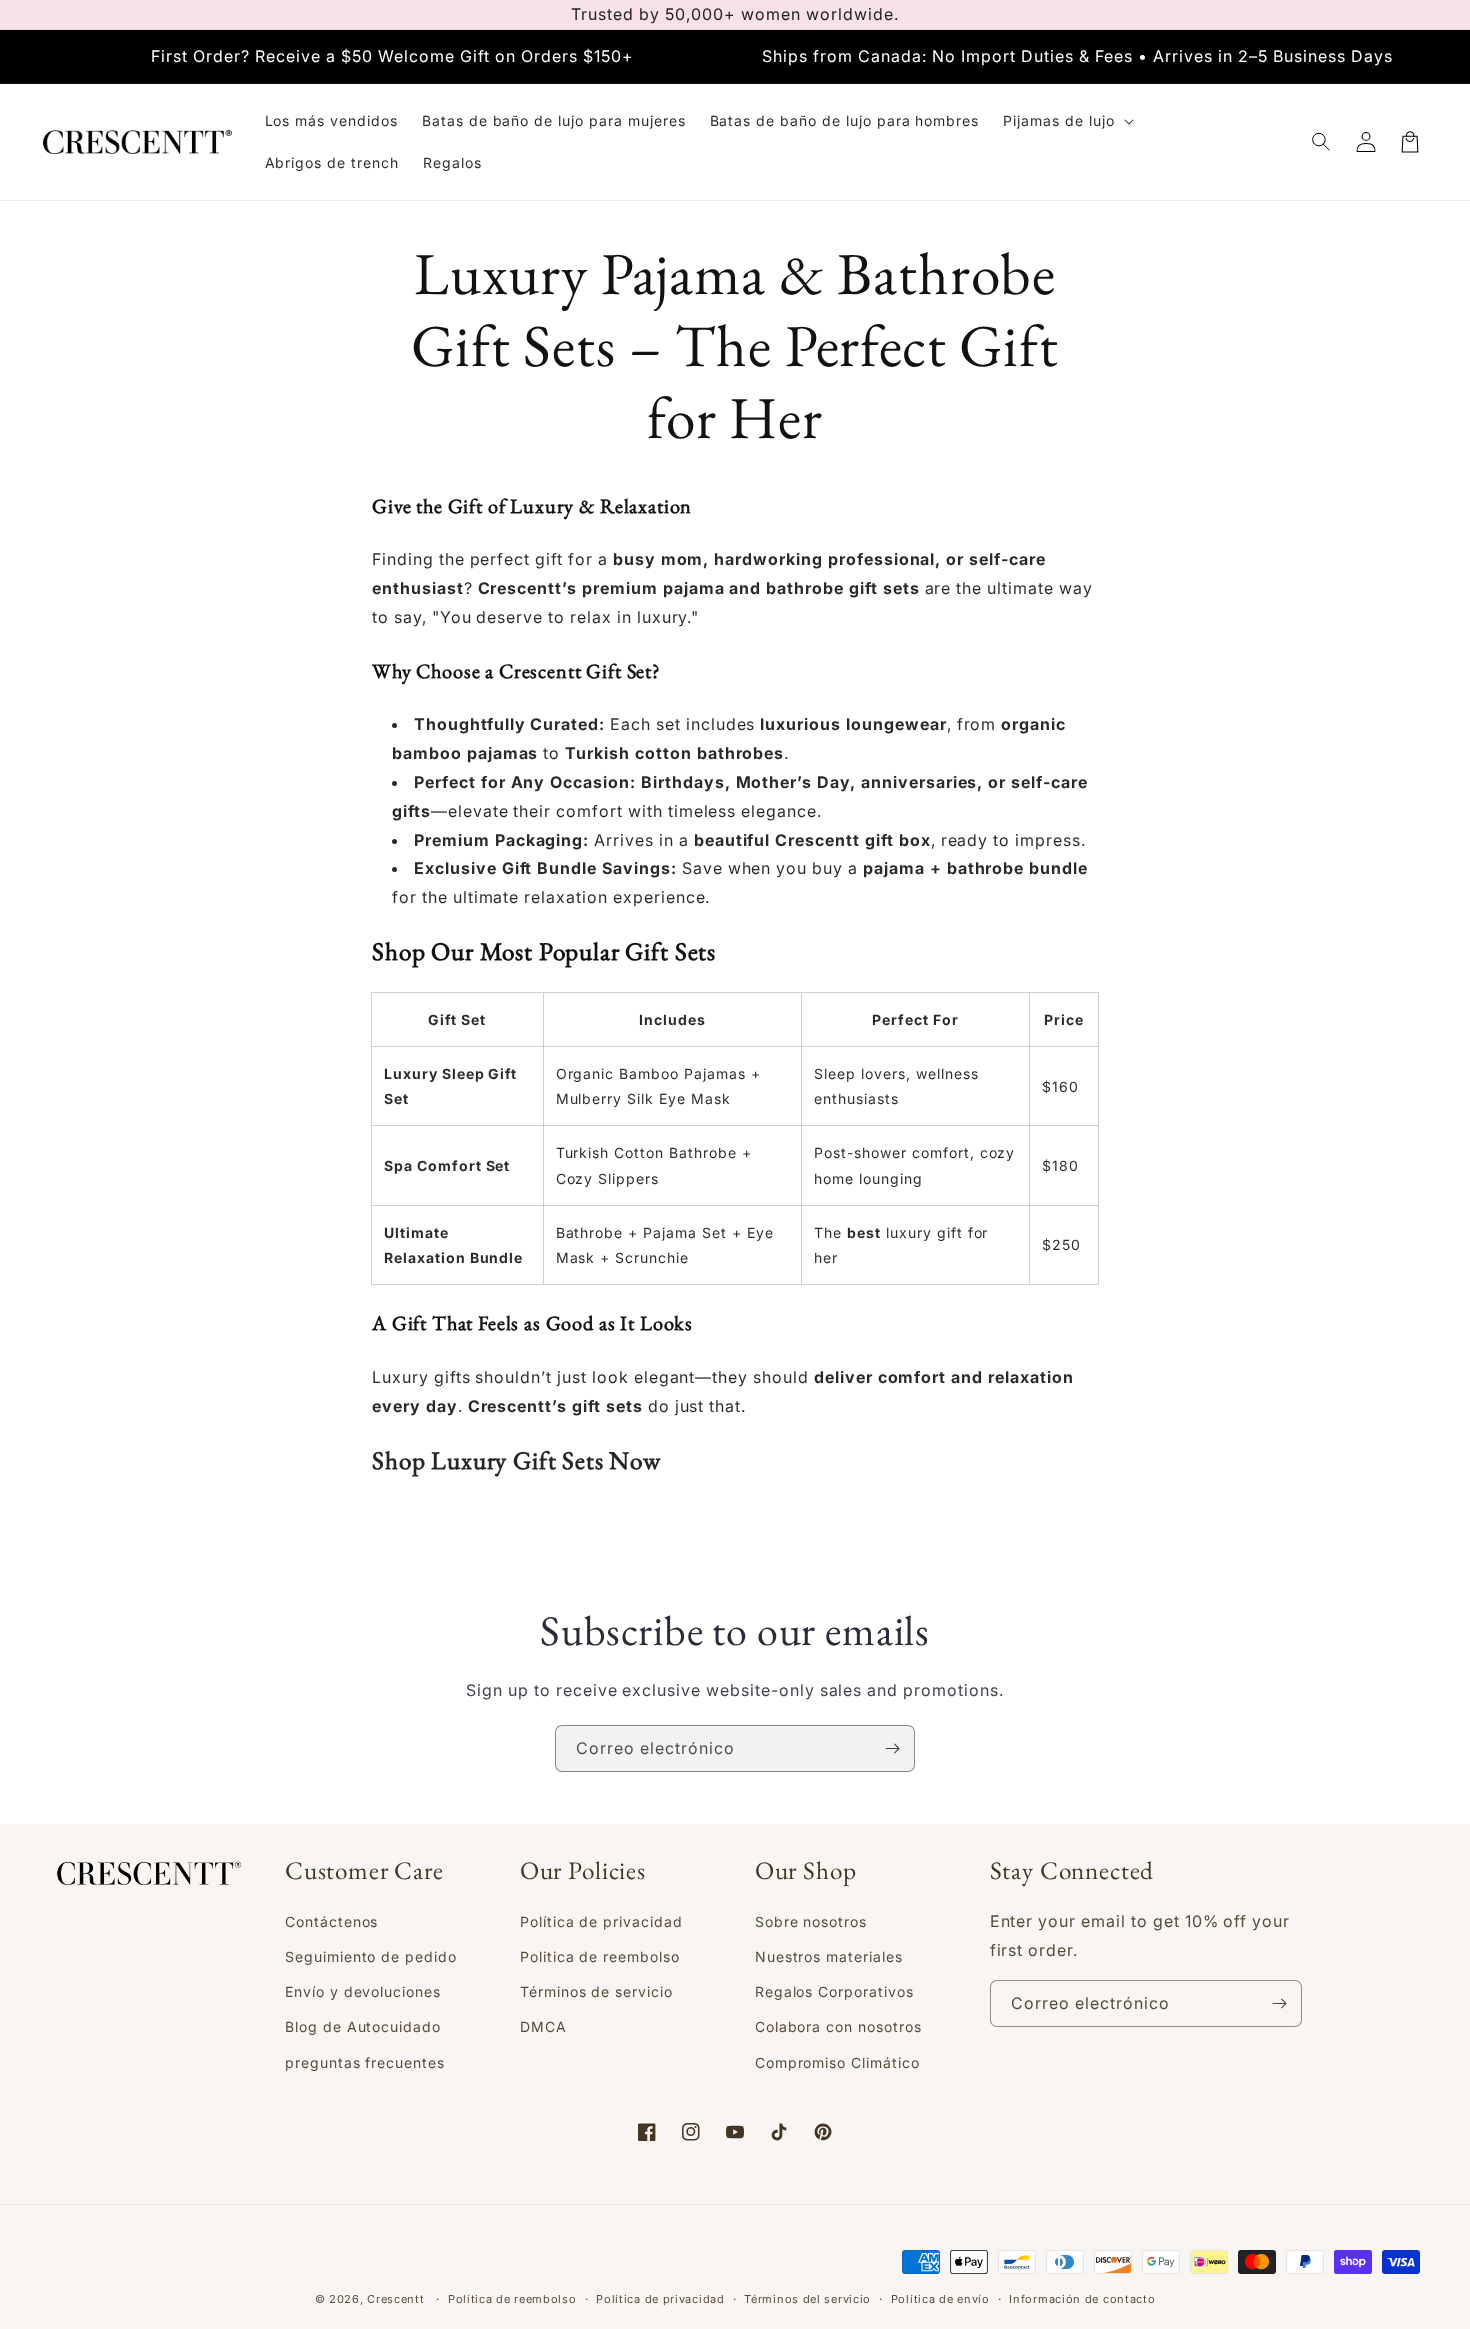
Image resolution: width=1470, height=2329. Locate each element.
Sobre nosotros (811, 1921)
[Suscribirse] (892, 1748)
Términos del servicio (807, 2299)
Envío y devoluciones (363, 1991)
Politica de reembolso (600, 1956)
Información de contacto (1082, 2299)
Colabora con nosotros (838, 2026)
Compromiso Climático (837, 2062)
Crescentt (395, 2299)
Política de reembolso (512, 2299)
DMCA (543, 2026)
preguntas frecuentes (365, 2062)
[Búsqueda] (1322, 142)
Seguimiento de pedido (371, 1956)
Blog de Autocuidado (363, 2026)
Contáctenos (332, 1921)
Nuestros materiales (829, 1956)
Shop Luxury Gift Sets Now (516, 1460)
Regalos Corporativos (834, 1991)
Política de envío (940, 2299)
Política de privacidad (601, 1921)
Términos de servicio (596, 1991)
